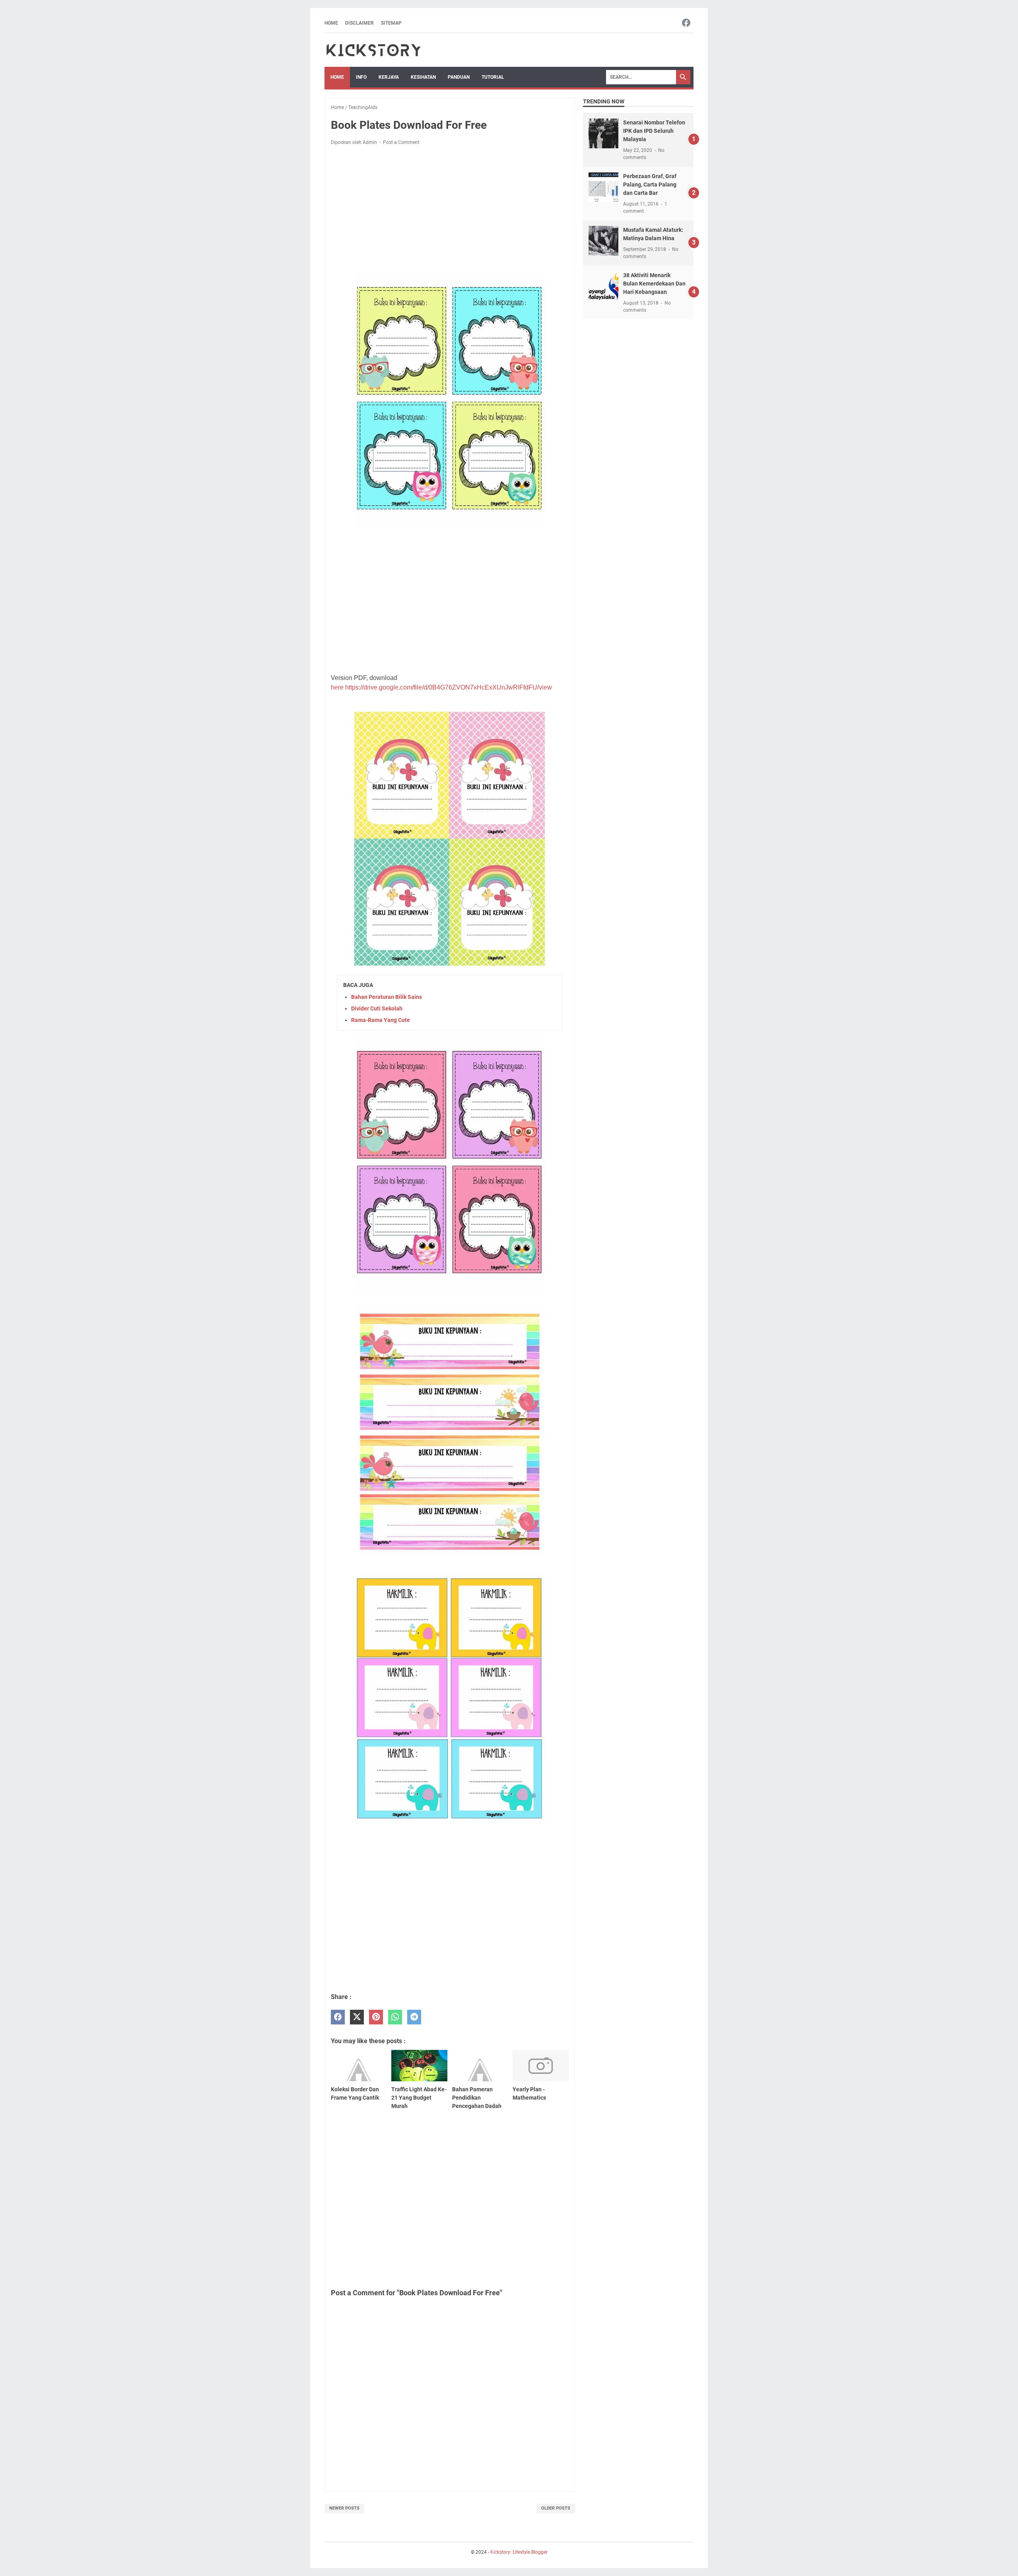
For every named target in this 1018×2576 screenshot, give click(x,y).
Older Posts (556, 2508)
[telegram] (414, 2017)
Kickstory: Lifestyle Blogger (519, 2552)
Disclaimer (359, 23)
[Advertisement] (450, 211)
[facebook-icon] (686, 23)
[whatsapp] (395, 2017)
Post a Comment (401, 142)
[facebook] (338, 2017)
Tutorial (493, 77)
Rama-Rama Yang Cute (381, 1020)
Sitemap (391, 23)
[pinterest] (376, 2017)
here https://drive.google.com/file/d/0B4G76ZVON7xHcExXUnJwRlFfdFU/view (441, 687)
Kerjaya (389, 77)
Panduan (459, 77)
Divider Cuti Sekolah (377, 1008)
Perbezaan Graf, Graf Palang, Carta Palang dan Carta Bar (650, 185)
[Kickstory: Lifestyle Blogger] (373, 50)
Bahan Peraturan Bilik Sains (387, 997)
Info (361, 77)
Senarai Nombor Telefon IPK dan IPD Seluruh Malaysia (654, 131)
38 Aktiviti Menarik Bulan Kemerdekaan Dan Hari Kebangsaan (654, 284)
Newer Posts (344, 2508)
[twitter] (357, 2017)
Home (331, 23)
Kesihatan (423, 77)
